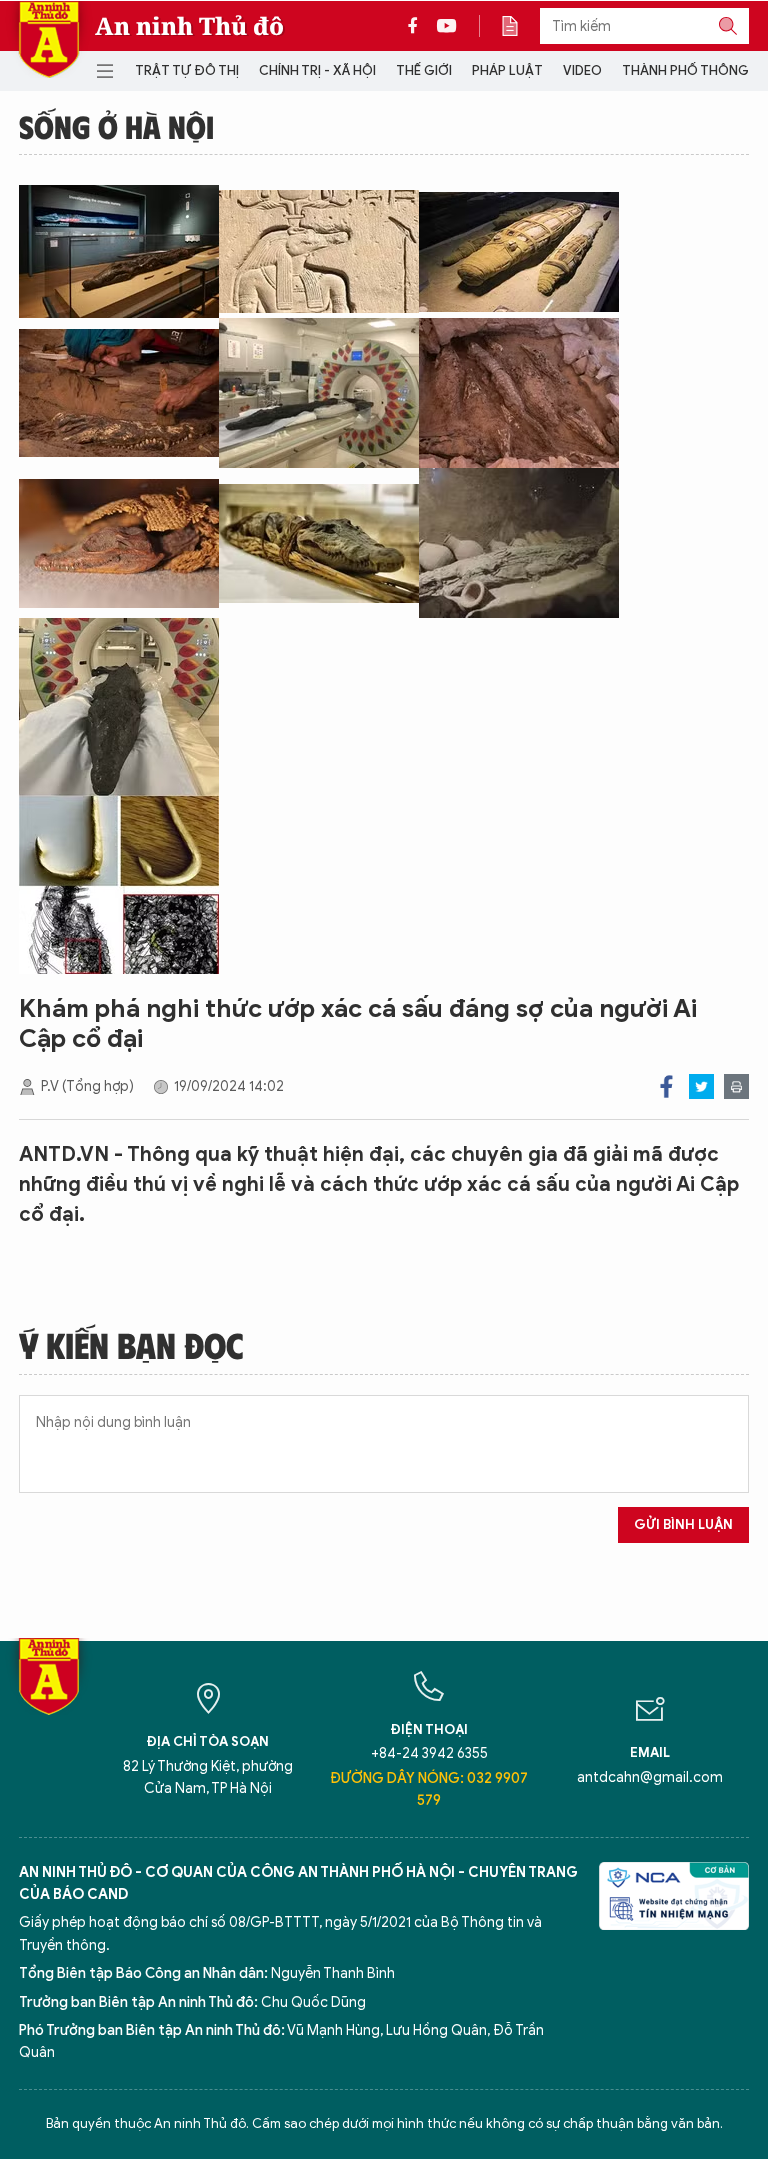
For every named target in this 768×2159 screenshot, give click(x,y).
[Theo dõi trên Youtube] (447, 26)
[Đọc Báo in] (520, 26)
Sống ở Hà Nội (116, 126)
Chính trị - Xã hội (317, 70)
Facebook (666, 1086)
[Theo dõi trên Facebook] (418, 26)
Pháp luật (507, 70)
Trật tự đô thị (187, 70)
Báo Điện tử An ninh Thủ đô (49, 39)
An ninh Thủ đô (189, 26)
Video (582, 70)
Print (736, 1086)
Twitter (701, 1086)
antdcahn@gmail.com (650, 1777)
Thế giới (424, 70)
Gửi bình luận (683, 1524)
